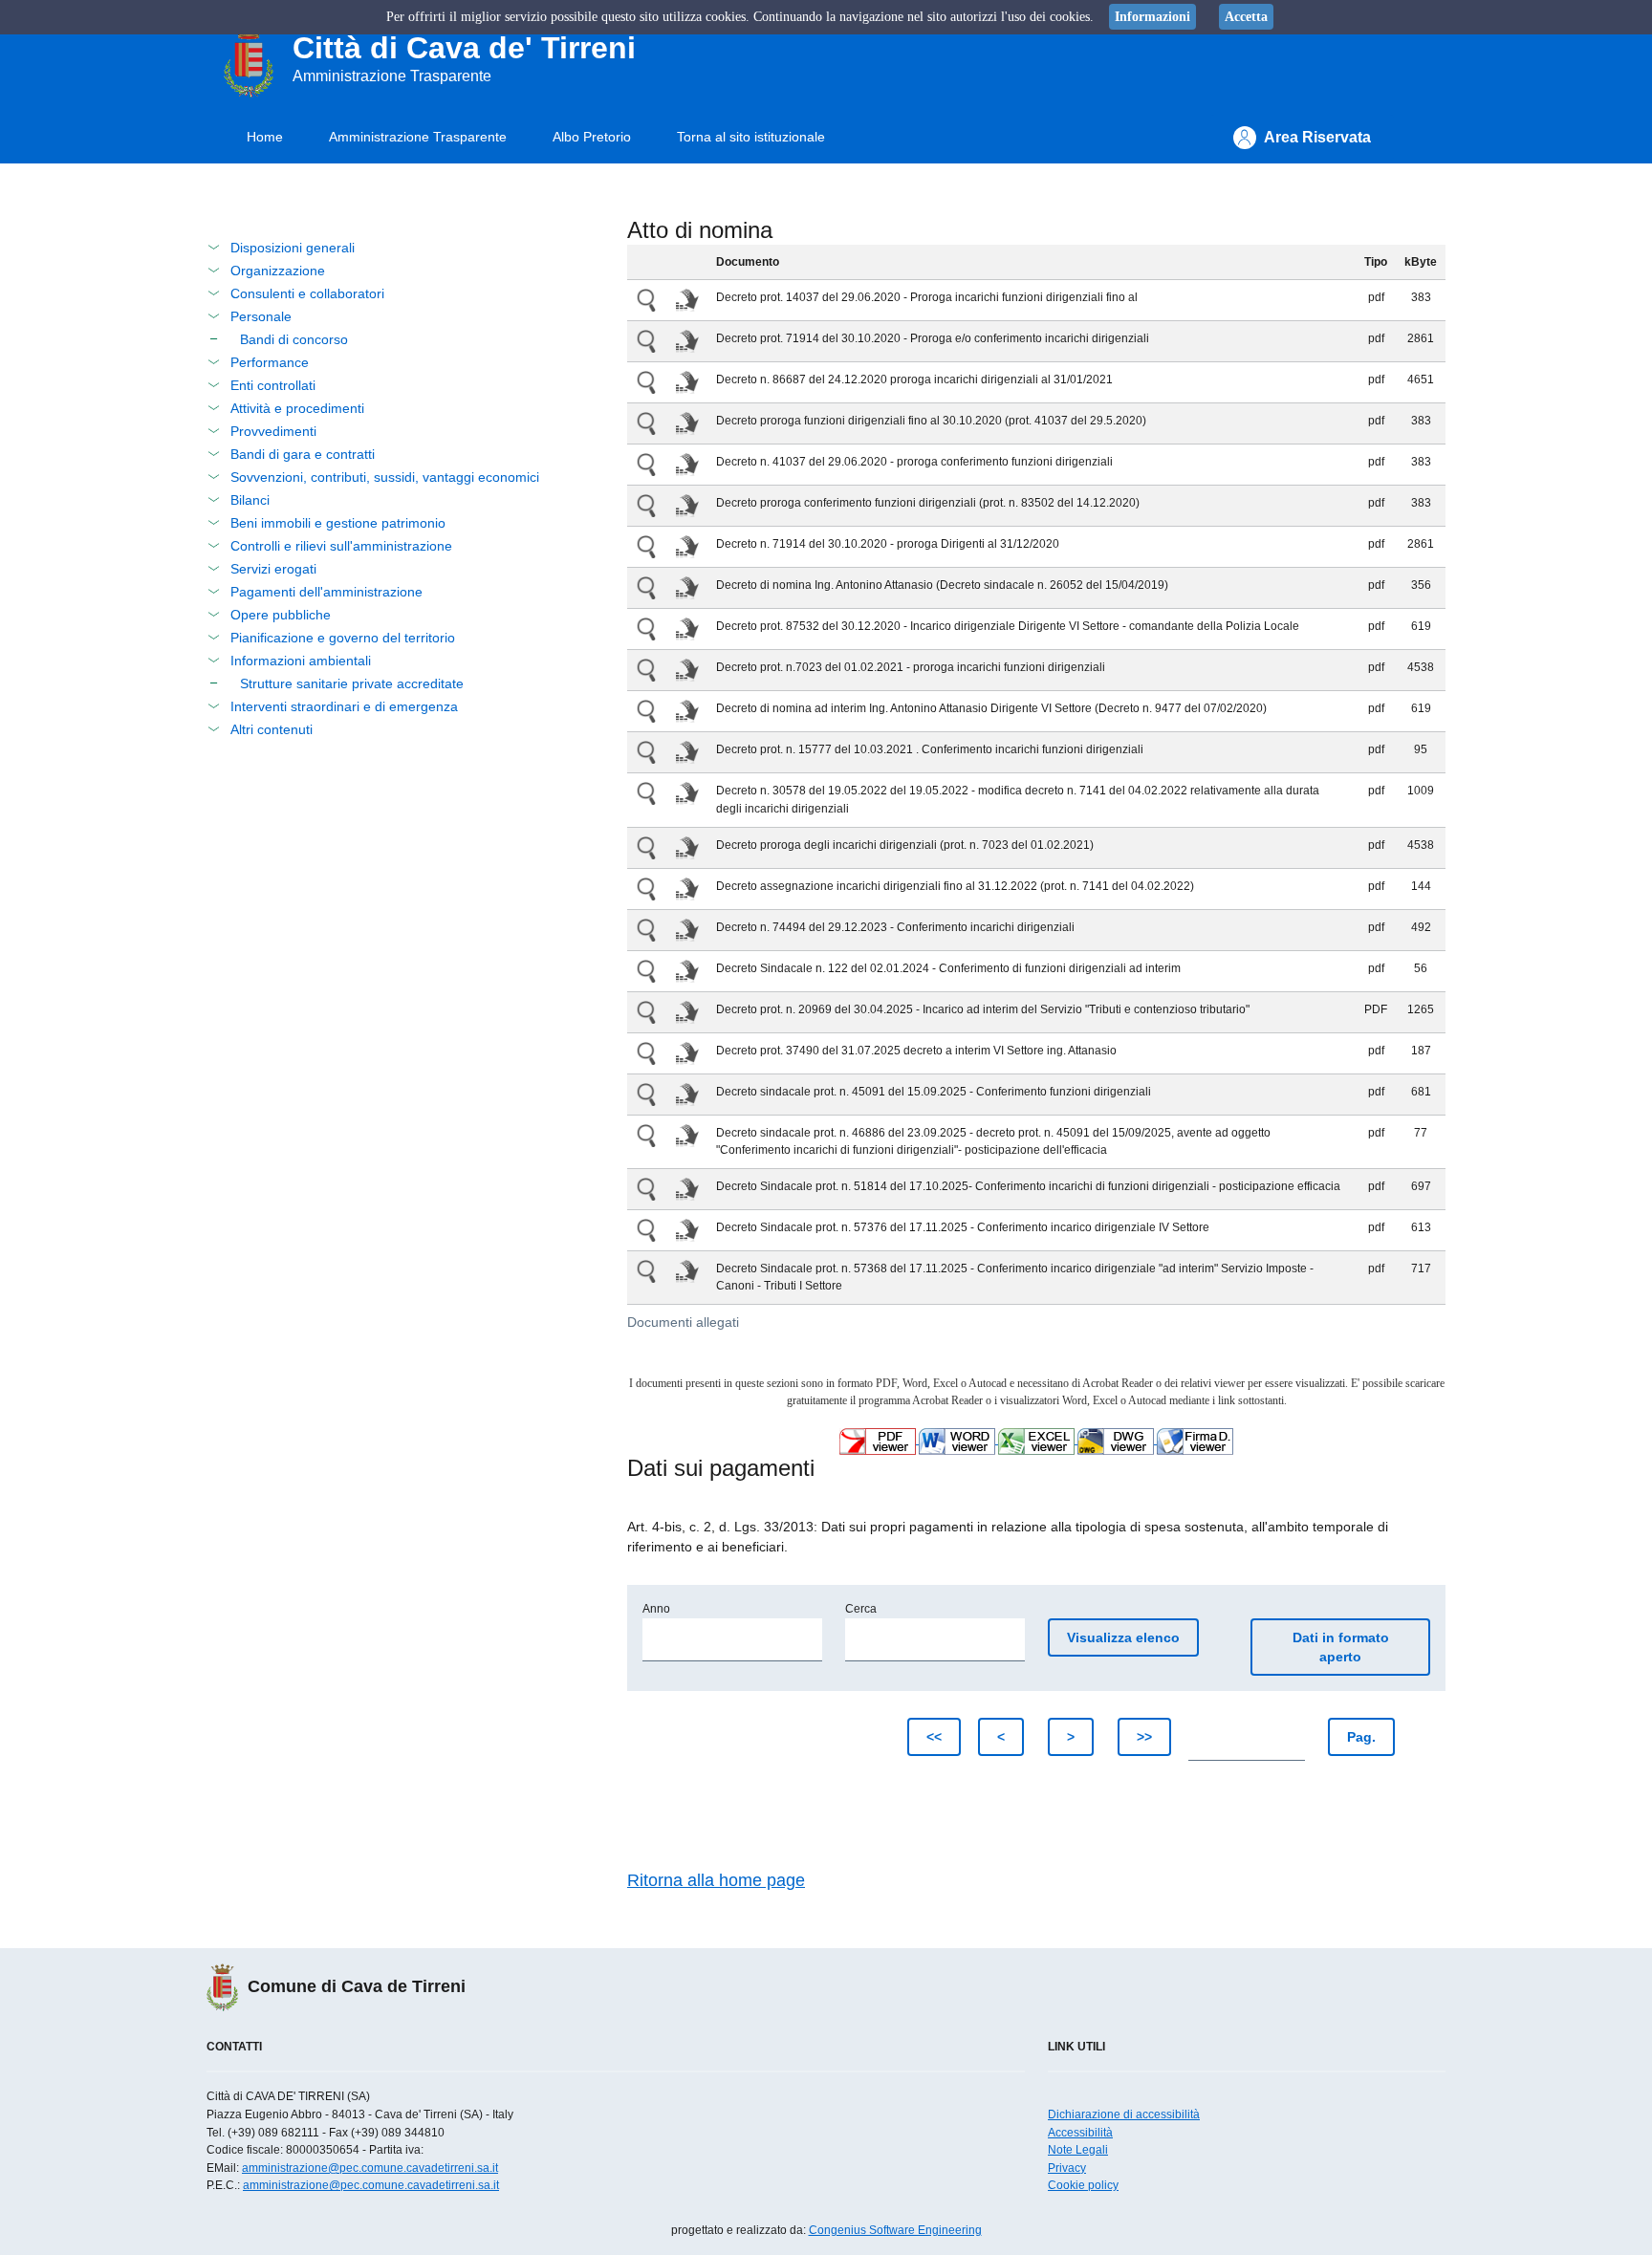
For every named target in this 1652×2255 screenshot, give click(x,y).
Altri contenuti (272, 729)
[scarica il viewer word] (958, 1440)
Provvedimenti (273, 431)
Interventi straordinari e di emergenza (344, 706)
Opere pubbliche (281, 615)
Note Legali (1078, 2150)
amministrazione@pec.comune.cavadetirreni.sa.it (370, 2168)
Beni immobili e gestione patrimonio (338, 523)
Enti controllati (273, 385)
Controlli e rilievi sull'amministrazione (341, 546)
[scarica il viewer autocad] (1117, 1440)
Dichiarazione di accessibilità (1124, 2114)
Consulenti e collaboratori (307, 293)
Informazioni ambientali (301, 661)
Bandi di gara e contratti (303, 454)
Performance (270, 362)
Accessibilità (1080, 2133)
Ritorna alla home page (716, 1880)
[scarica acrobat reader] (879, 1440)
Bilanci (250, 500)
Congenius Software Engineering (895, 2230)
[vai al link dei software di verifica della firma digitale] (1195, 1440)
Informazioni (1152, 17)
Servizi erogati (273, 569)
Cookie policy (1083, 2185)
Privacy (1067, 2168)
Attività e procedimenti (297, 408)
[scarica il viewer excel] (1038, 1440)
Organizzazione (278, 271)
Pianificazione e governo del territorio (343, 638)
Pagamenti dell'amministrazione (326, 592)
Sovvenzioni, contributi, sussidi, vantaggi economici (385, 477)
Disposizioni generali (293, 248)
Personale (261, 316)
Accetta (1246, 17)
